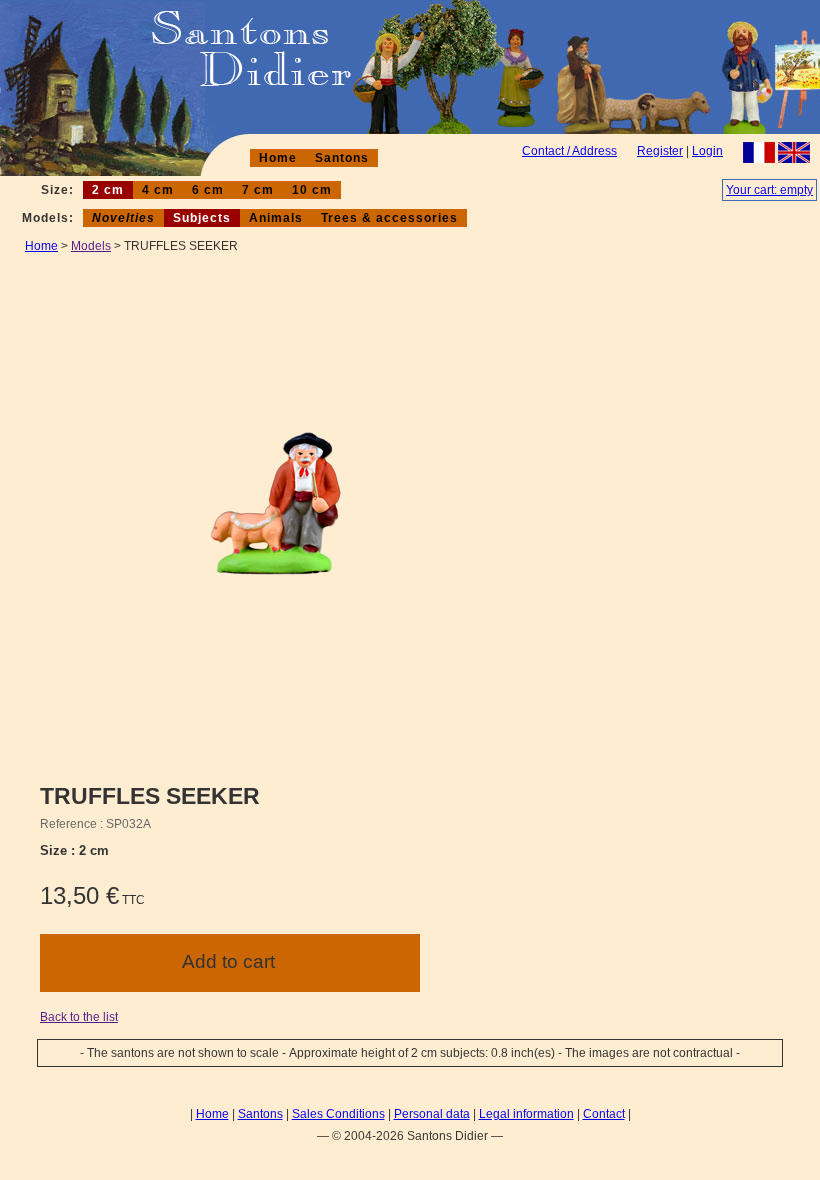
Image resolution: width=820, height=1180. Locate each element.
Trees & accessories (389, 218)
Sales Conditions (338, 1114)
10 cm (312, 190)
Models (91, 246)
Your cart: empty (769, 190)
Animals (276, 218)
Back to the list (79, 1017)
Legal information (526, 1114)
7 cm (258, 190)
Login (707, 151)
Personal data (432, 1114)
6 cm (208, 190)
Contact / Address (569, 151)
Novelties (123, 218)
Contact (604, 1114)
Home (278, 158)
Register (660, 151)
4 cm (158, 190)
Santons (342, 158)
